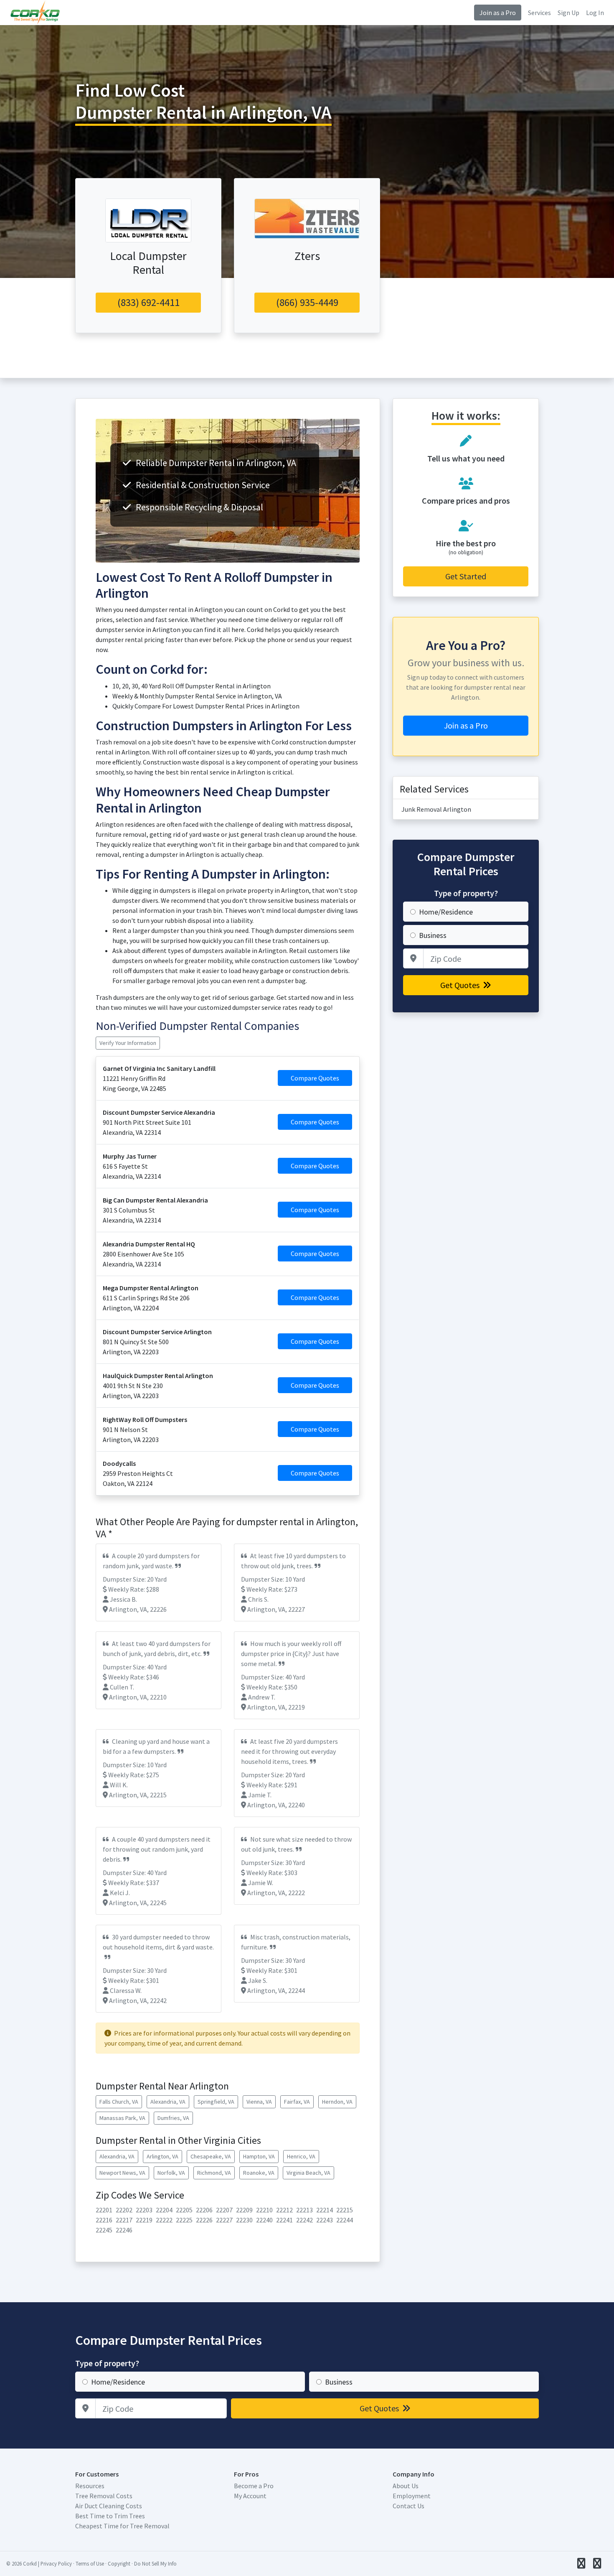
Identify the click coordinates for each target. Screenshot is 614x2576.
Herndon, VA (337, 2102)
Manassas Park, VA (122, 2118)
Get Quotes (461, 985)
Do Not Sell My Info (155, 2563)
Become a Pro (254, 2486)
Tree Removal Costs (104, 2496)
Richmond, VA (214, 2173)
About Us (406, 2486)
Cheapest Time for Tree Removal (122, 2526)
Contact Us (408, 2506)
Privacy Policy (56, 2563)
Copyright (119, 2563)
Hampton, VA (259, 2156)
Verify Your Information (128, 1043)
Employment (412, 2496)
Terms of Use (90, 2563)
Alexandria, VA (168, 2102)
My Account (250, 2496)
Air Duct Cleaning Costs (109, 2506)
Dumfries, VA (173, 2118)
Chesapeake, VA (211, 2156)
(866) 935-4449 (307, 302)
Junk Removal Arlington (436, 809)
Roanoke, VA (259, 2173)
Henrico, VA (301, 2156)
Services (539, 13)
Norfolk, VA (171, 2173)
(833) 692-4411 (148, 302)
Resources (90, 2486)
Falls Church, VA (119, 2102)
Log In (595, 13)
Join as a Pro (498, 13)
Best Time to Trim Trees (110, 2516)
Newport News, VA (122, 2173)
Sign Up (568, 13)
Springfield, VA (216, 2102)
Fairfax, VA (297, 2102)
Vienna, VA (259, 2102)
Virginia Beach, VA (308, 2173)
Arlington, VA (162, 2156)
